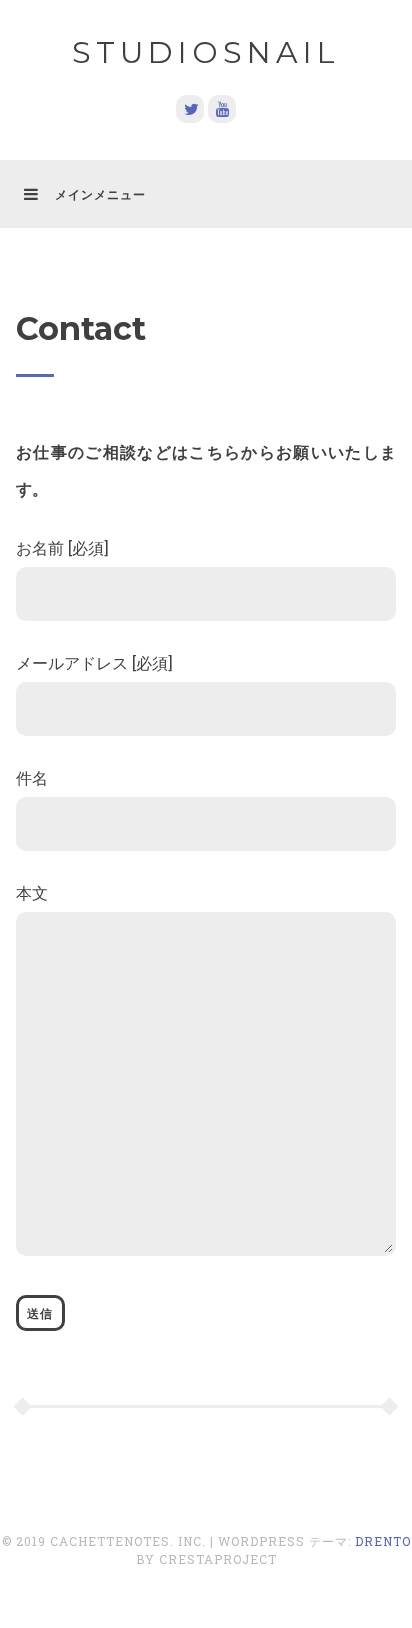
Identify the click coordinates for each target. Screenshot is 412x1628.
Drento (383, 1541)
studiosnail (206, 52)
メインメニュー (100, 194)
